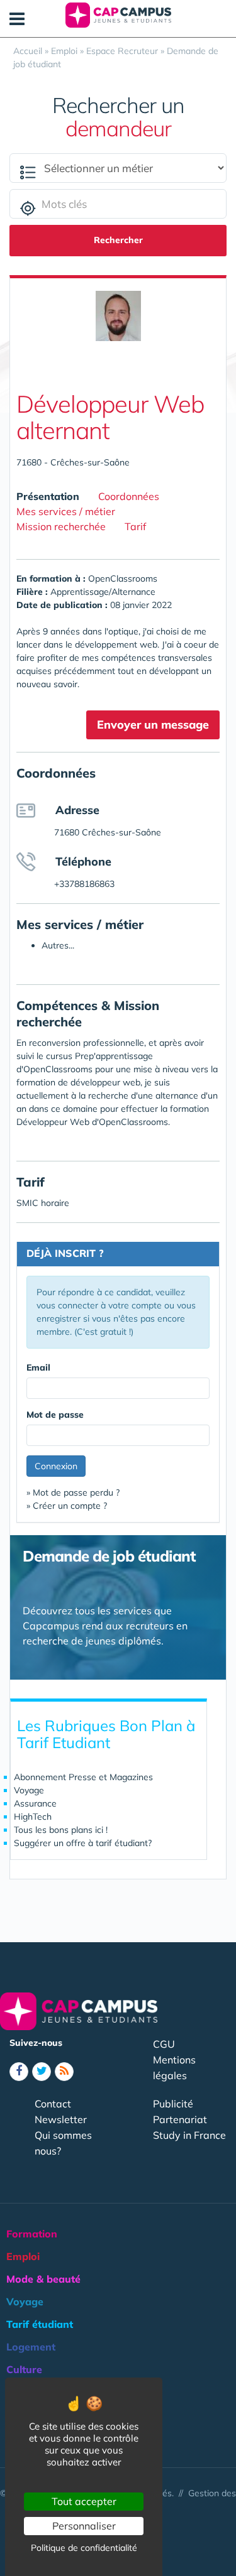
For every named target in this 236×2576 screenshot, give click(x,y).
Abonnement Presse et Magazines (83, 1777)
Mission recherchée (61, 526)
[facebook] (19, 2072)
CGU (164, 2044)
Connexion (56, 1466)
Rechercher (118, 240)
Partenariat (180, 2119)
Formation (32, 2234)
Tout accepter (84, 2501)
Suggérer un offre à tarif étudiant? (83, 1843)
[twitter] (42, 2072)
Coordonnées (129, 496)
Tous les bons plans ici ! (61, 1830)
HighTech (33, 1817)
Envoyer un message (153, 725)
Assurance (35, 1803)
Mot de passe (55, 1415)
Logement (31, 2347)
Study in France (189, 2135)
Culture (24, 2369)
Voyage (29, 1790)
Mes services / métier (66, 511)
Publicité (173, 2104)
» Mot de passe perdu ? (73, 1492)
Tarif (135, 526)
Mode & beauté (43, 2279)
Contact (53, 2104)
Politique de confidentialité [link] (84, 2548)
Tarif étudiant (40, 2324)
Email (38, 1367)
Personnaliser (84, 2526)
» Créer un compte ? (67, 1506)
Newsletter (61, 2119)
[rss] (64, 2072)
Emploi (23, 2256)
